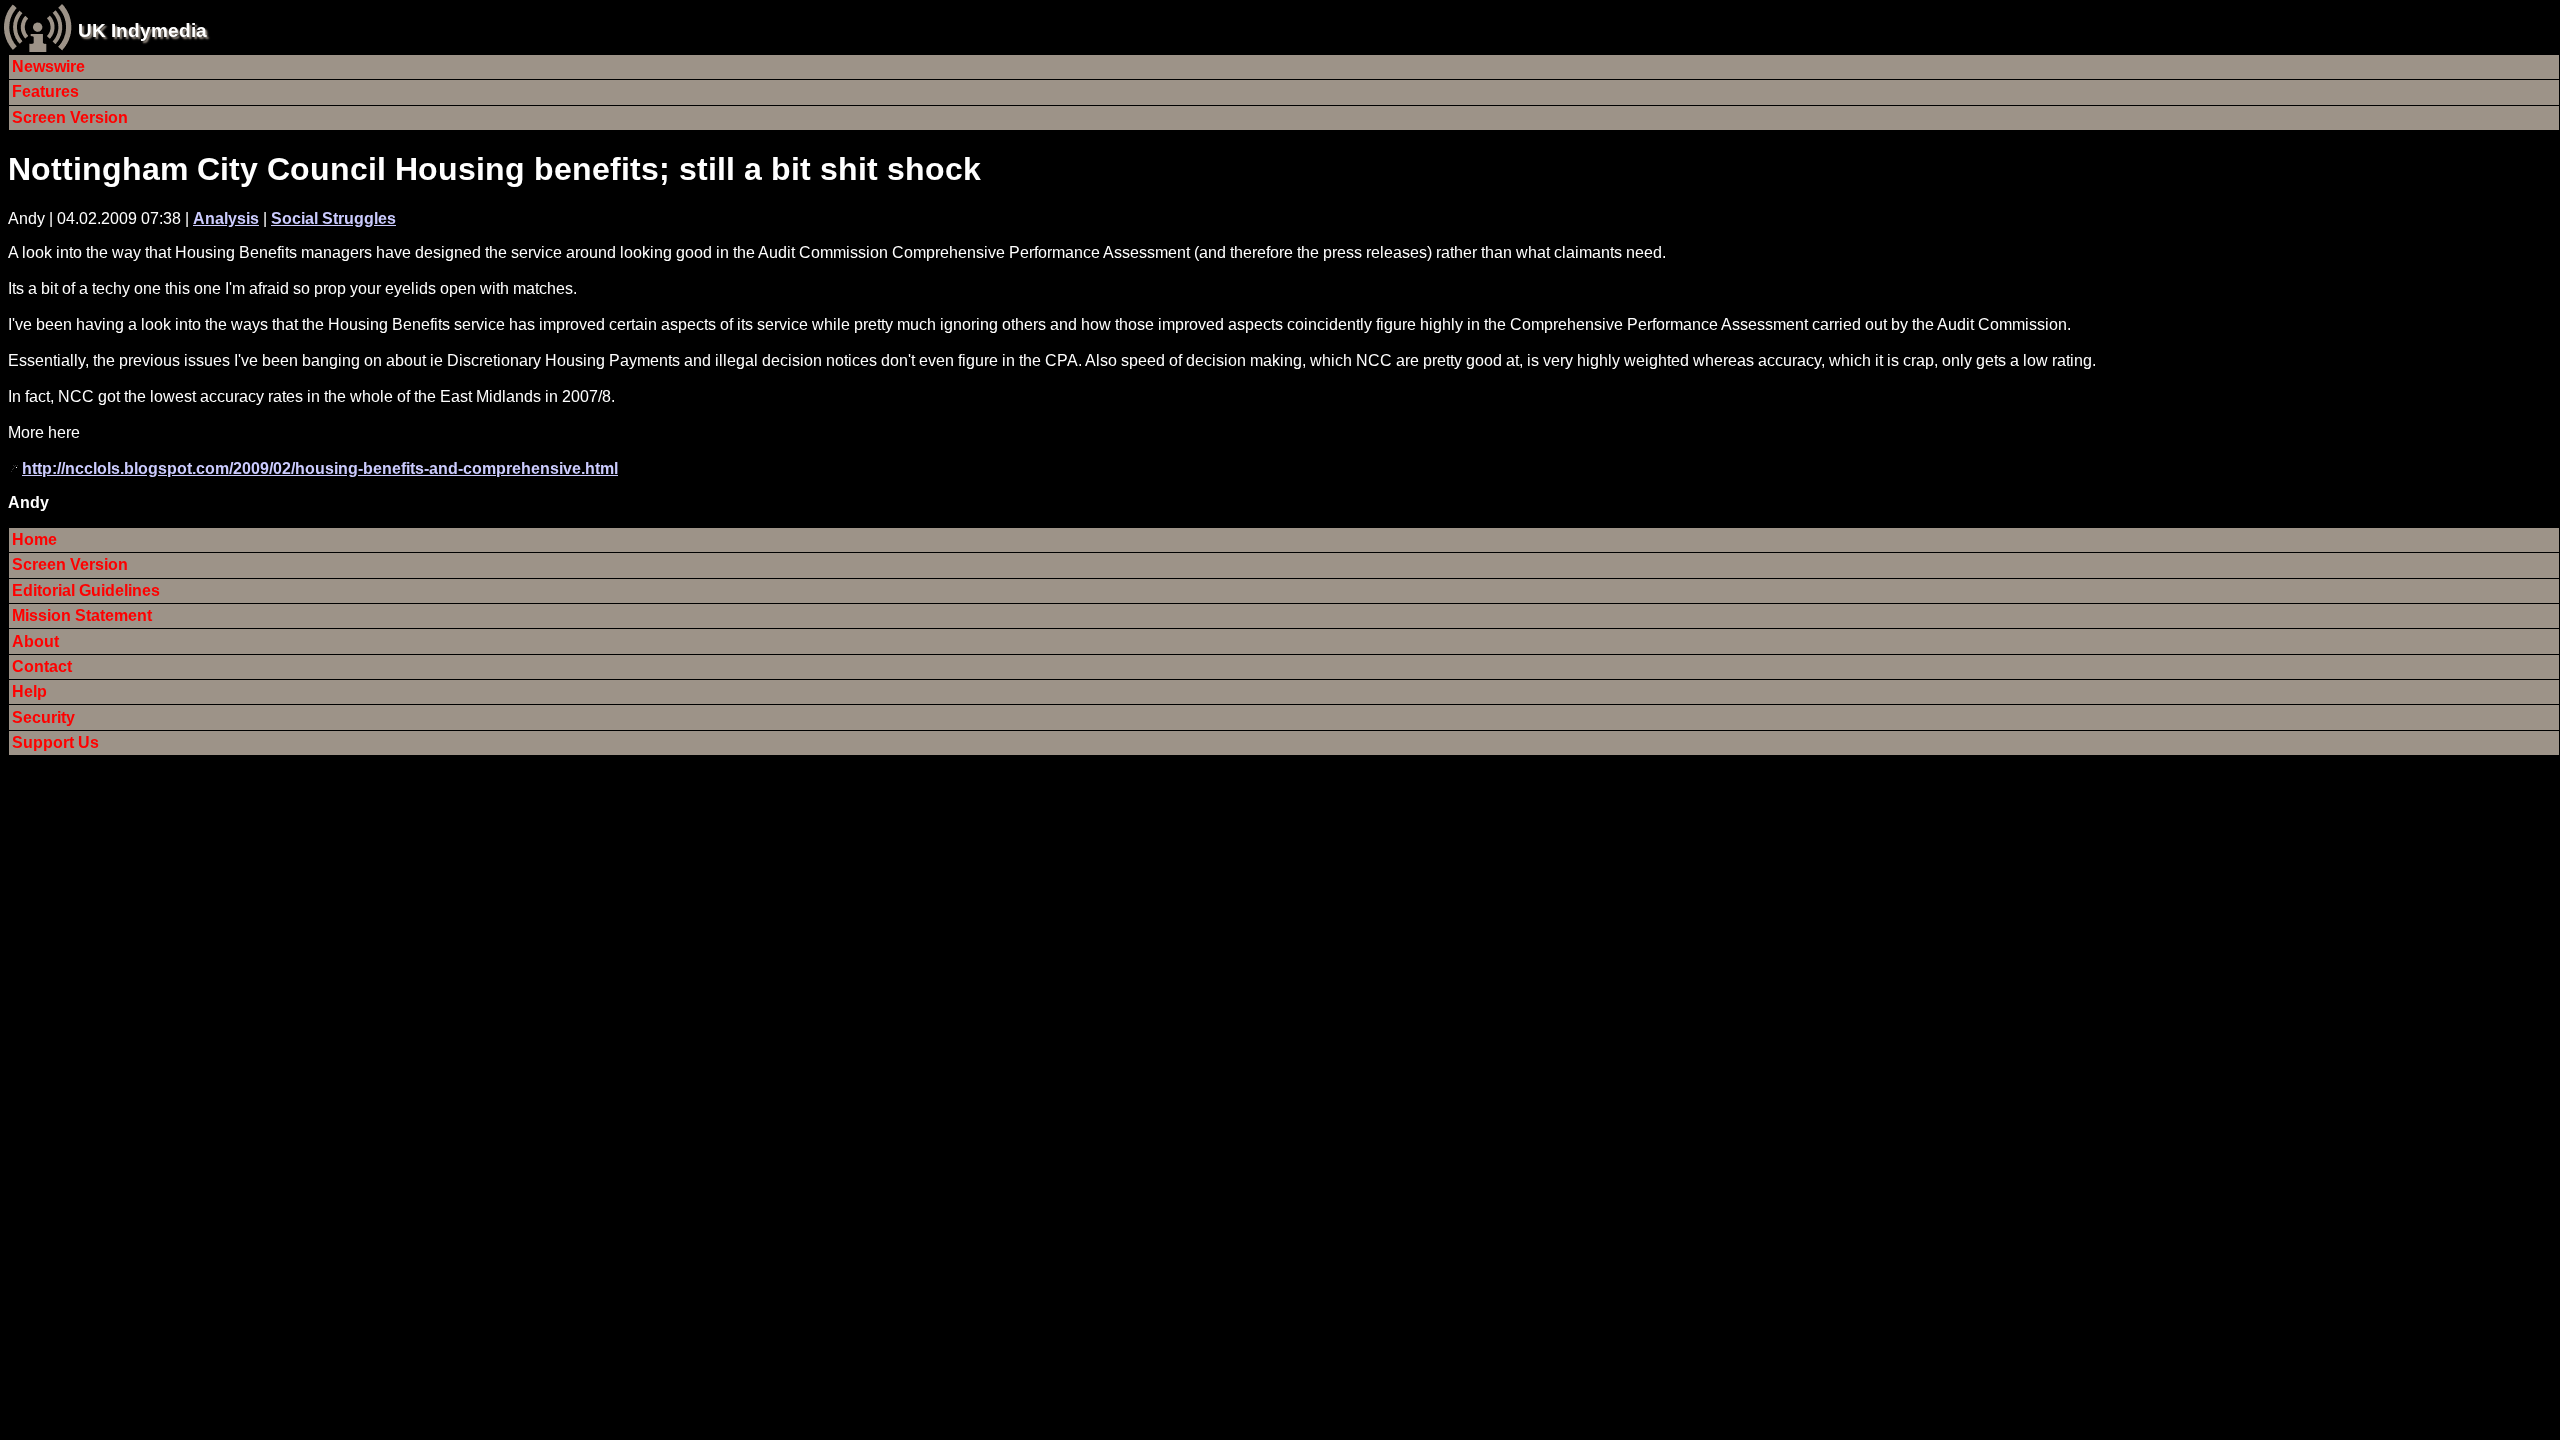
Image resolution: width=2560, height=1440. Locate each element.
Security (43, 717)
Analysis (226, 218)
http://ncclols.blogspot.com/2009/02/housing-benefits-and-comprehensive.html (320, 468)
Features (45, 91)
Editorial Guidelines (86, 590)
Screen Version (70, 117)
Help (29, 691)
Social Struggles (333, 218)
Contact (42, 666)
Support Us (55, 742)
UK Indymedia (142, 30)
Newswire (48, 66)
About (35, 641)
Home (34, 539)
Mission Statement (82, 615)
